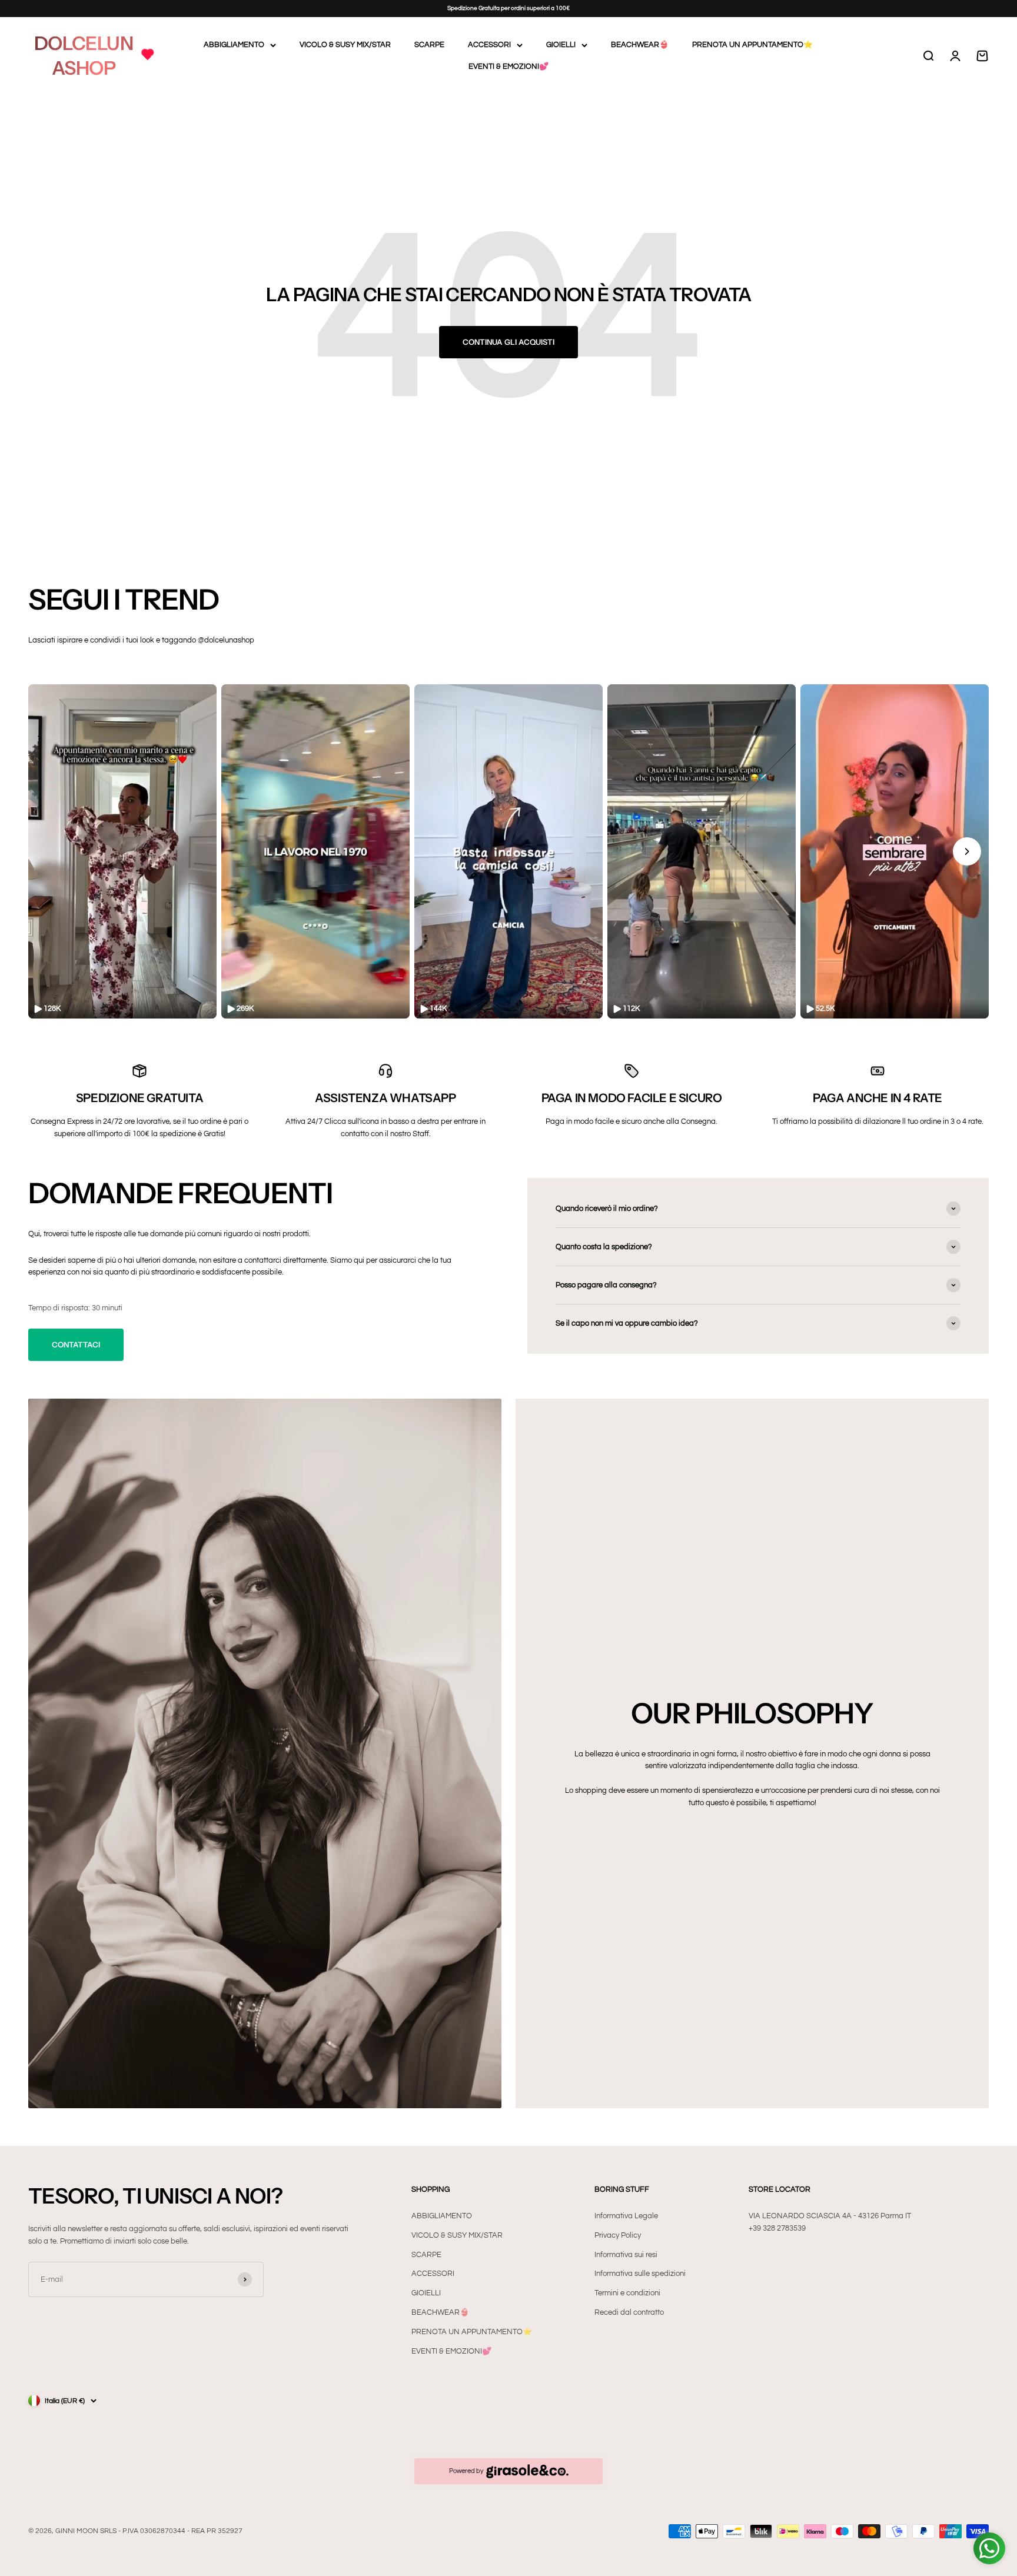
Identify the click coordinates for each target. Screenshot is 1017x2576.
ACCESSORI (489, 45)
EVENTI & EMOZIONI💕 (508, 66)
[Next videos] (967, 851)
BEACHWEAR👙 (640, 45)
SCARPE (429, 45)
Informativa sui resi (626, 2255)
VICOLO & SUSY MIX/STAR (345, 45)
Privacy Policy (618, 2235)
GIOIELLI (561, 45)
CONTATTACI (76, 1344)
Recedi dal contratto (629, 2312)
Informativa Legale (626, 2216)
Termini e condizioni (627, 2293)
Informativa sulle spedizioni (640, 2274)
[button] (122, 852)
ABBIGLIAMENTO (234, 45)
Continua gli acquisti (508, 342)
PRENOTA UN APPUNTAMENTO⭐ (752, 45)
